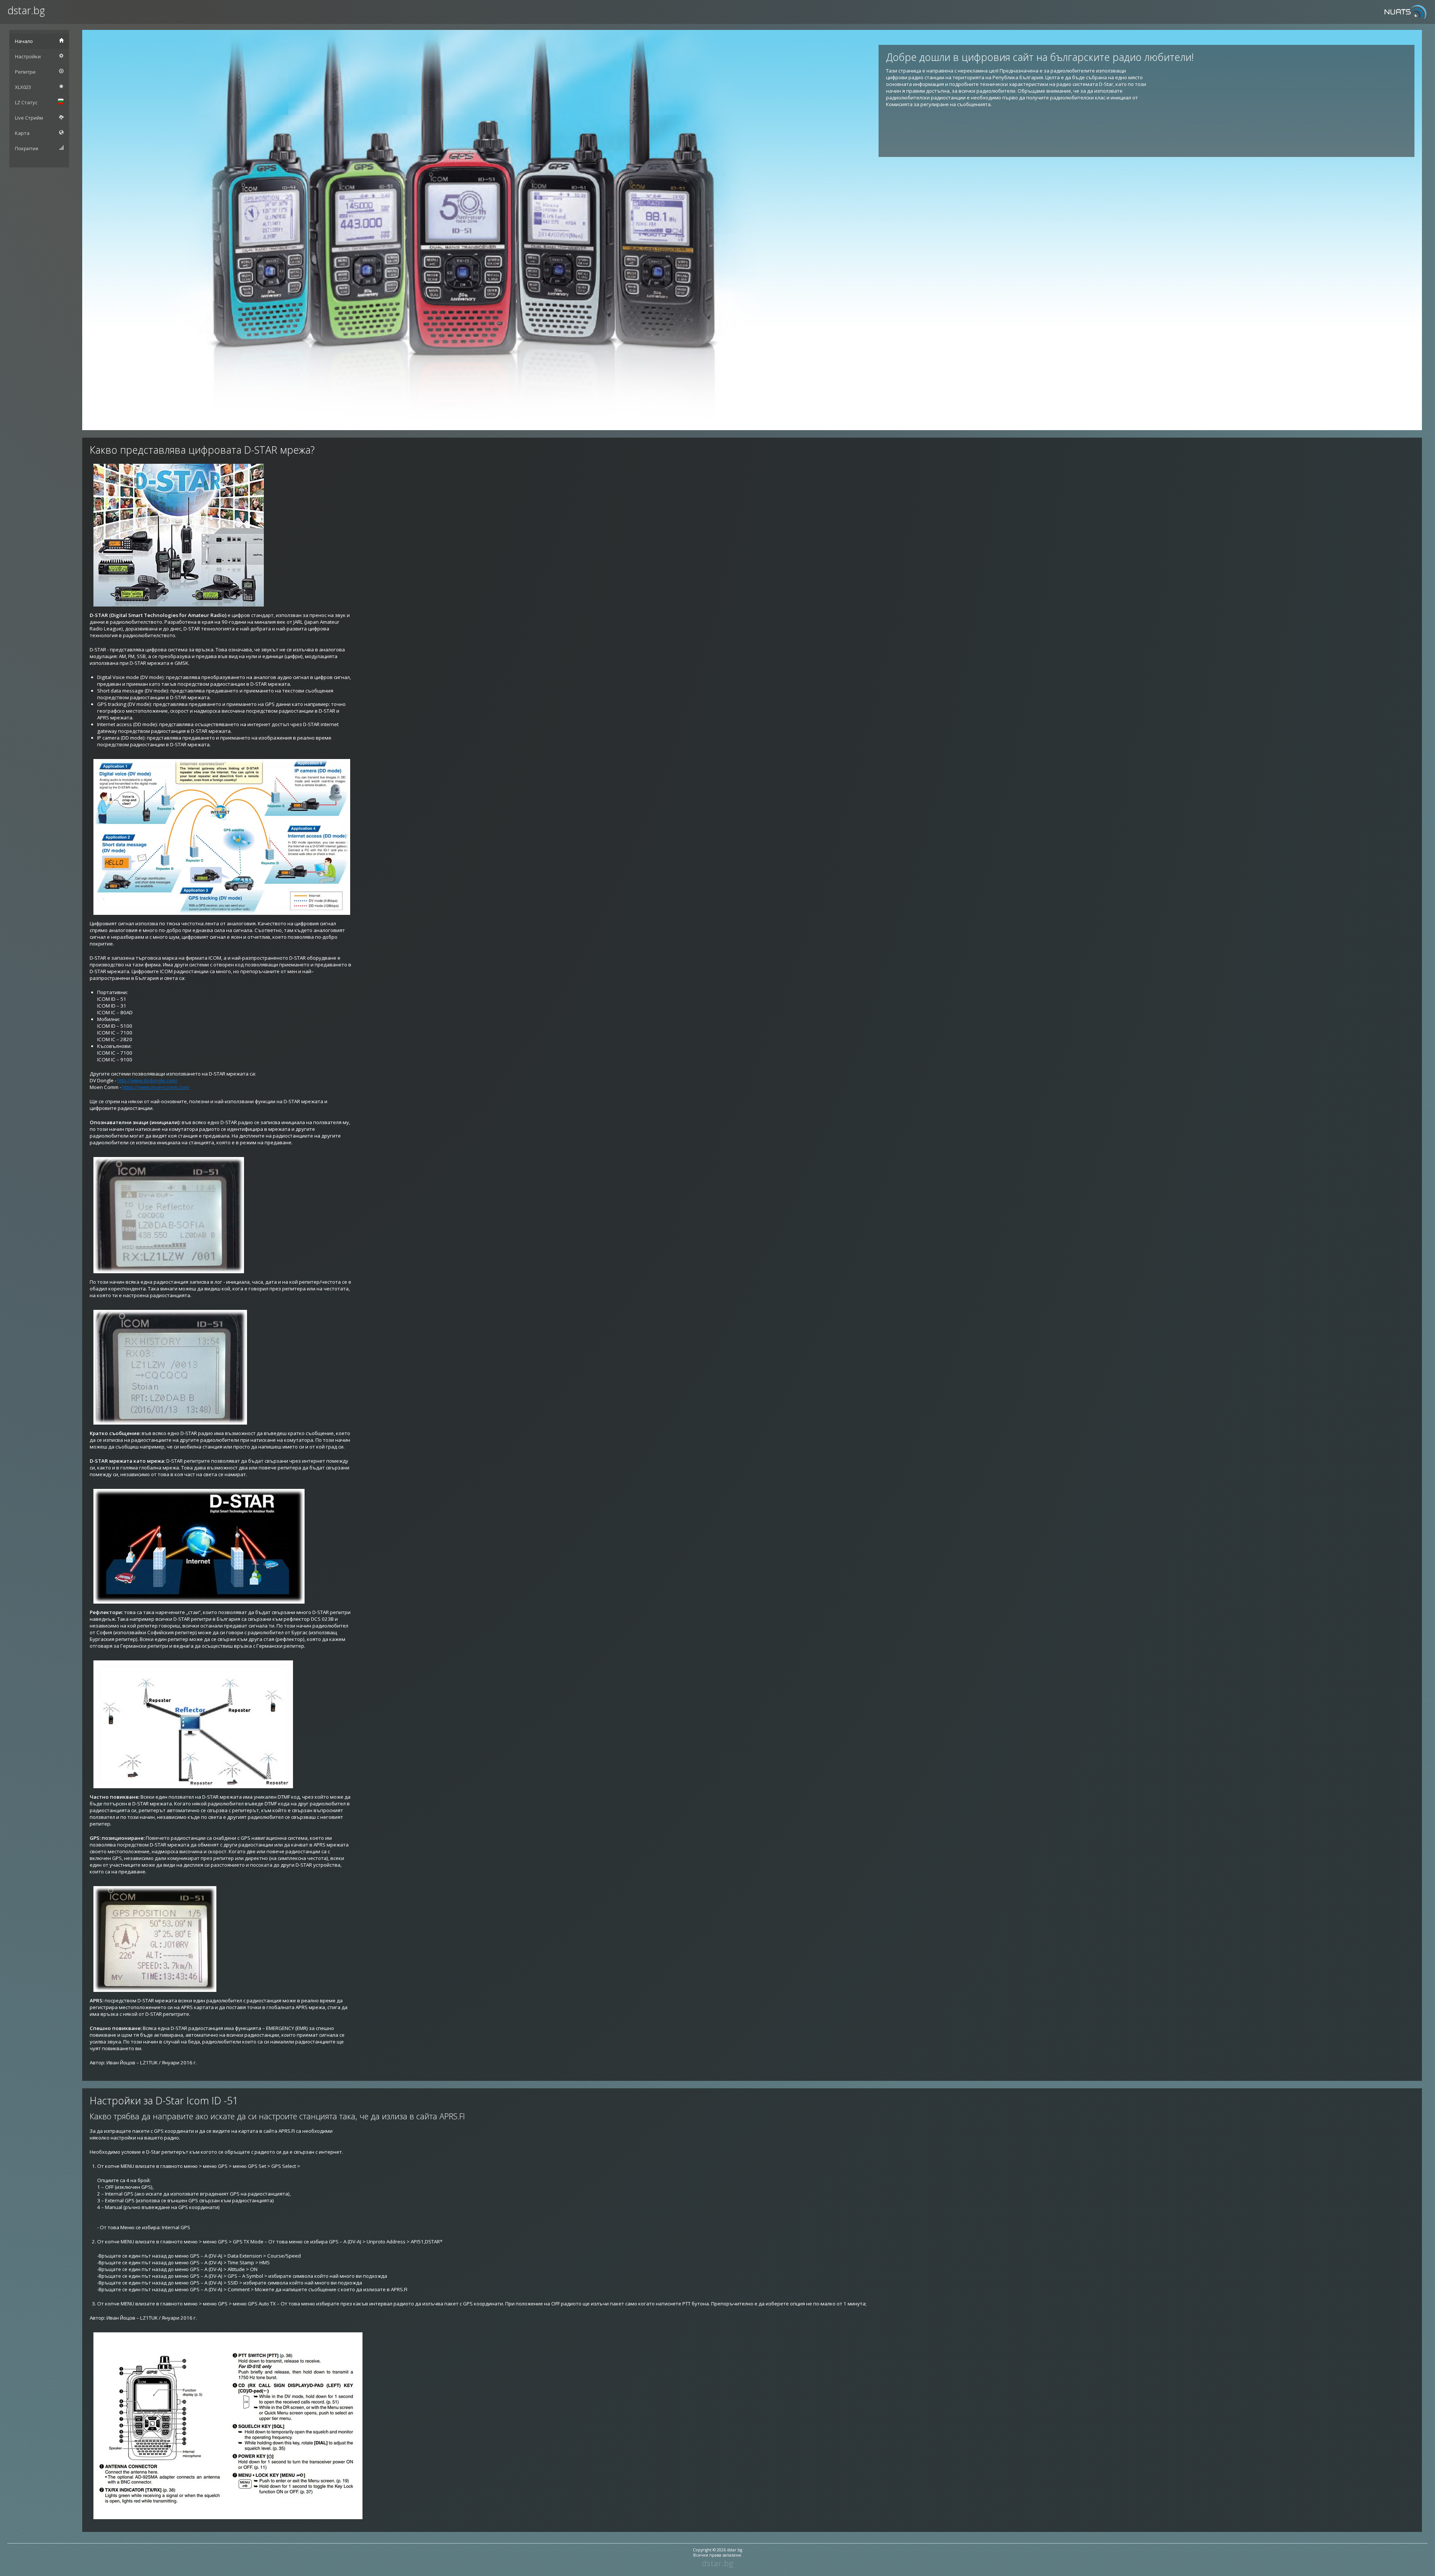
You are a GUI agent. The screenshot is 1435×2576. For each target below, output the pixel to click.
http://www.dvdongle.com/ (147, 1080)
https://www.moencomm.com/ (156, 1087)
